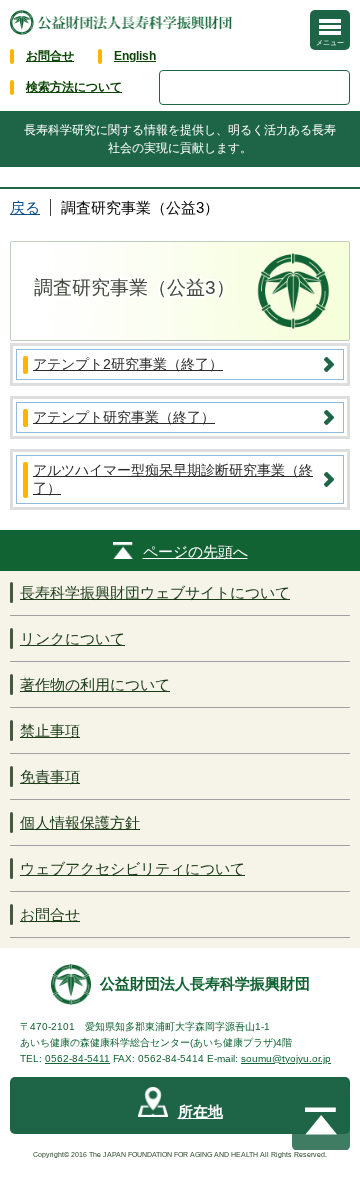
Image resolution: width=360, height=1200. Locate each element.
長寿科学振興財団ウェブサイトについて (155, 592)
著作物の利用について (95, 684)
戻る (25, 207)
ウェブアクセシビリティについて (132, 868)
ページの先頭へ (195, 551)
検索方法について (74, 87)
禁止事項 (50, 730)
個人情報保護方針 (80, 822)
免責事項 (50, 776)
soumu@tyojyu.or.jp (286, 1058)
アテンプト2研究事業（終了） (128, 364)
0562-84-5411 (77, 1058)
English (135, 56)
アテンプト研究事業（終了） (124, 417)
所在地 (200, 1111)
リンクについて (72, 638)
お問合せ (50, 56)
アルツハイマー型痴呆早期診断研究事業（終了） (173, 479)
